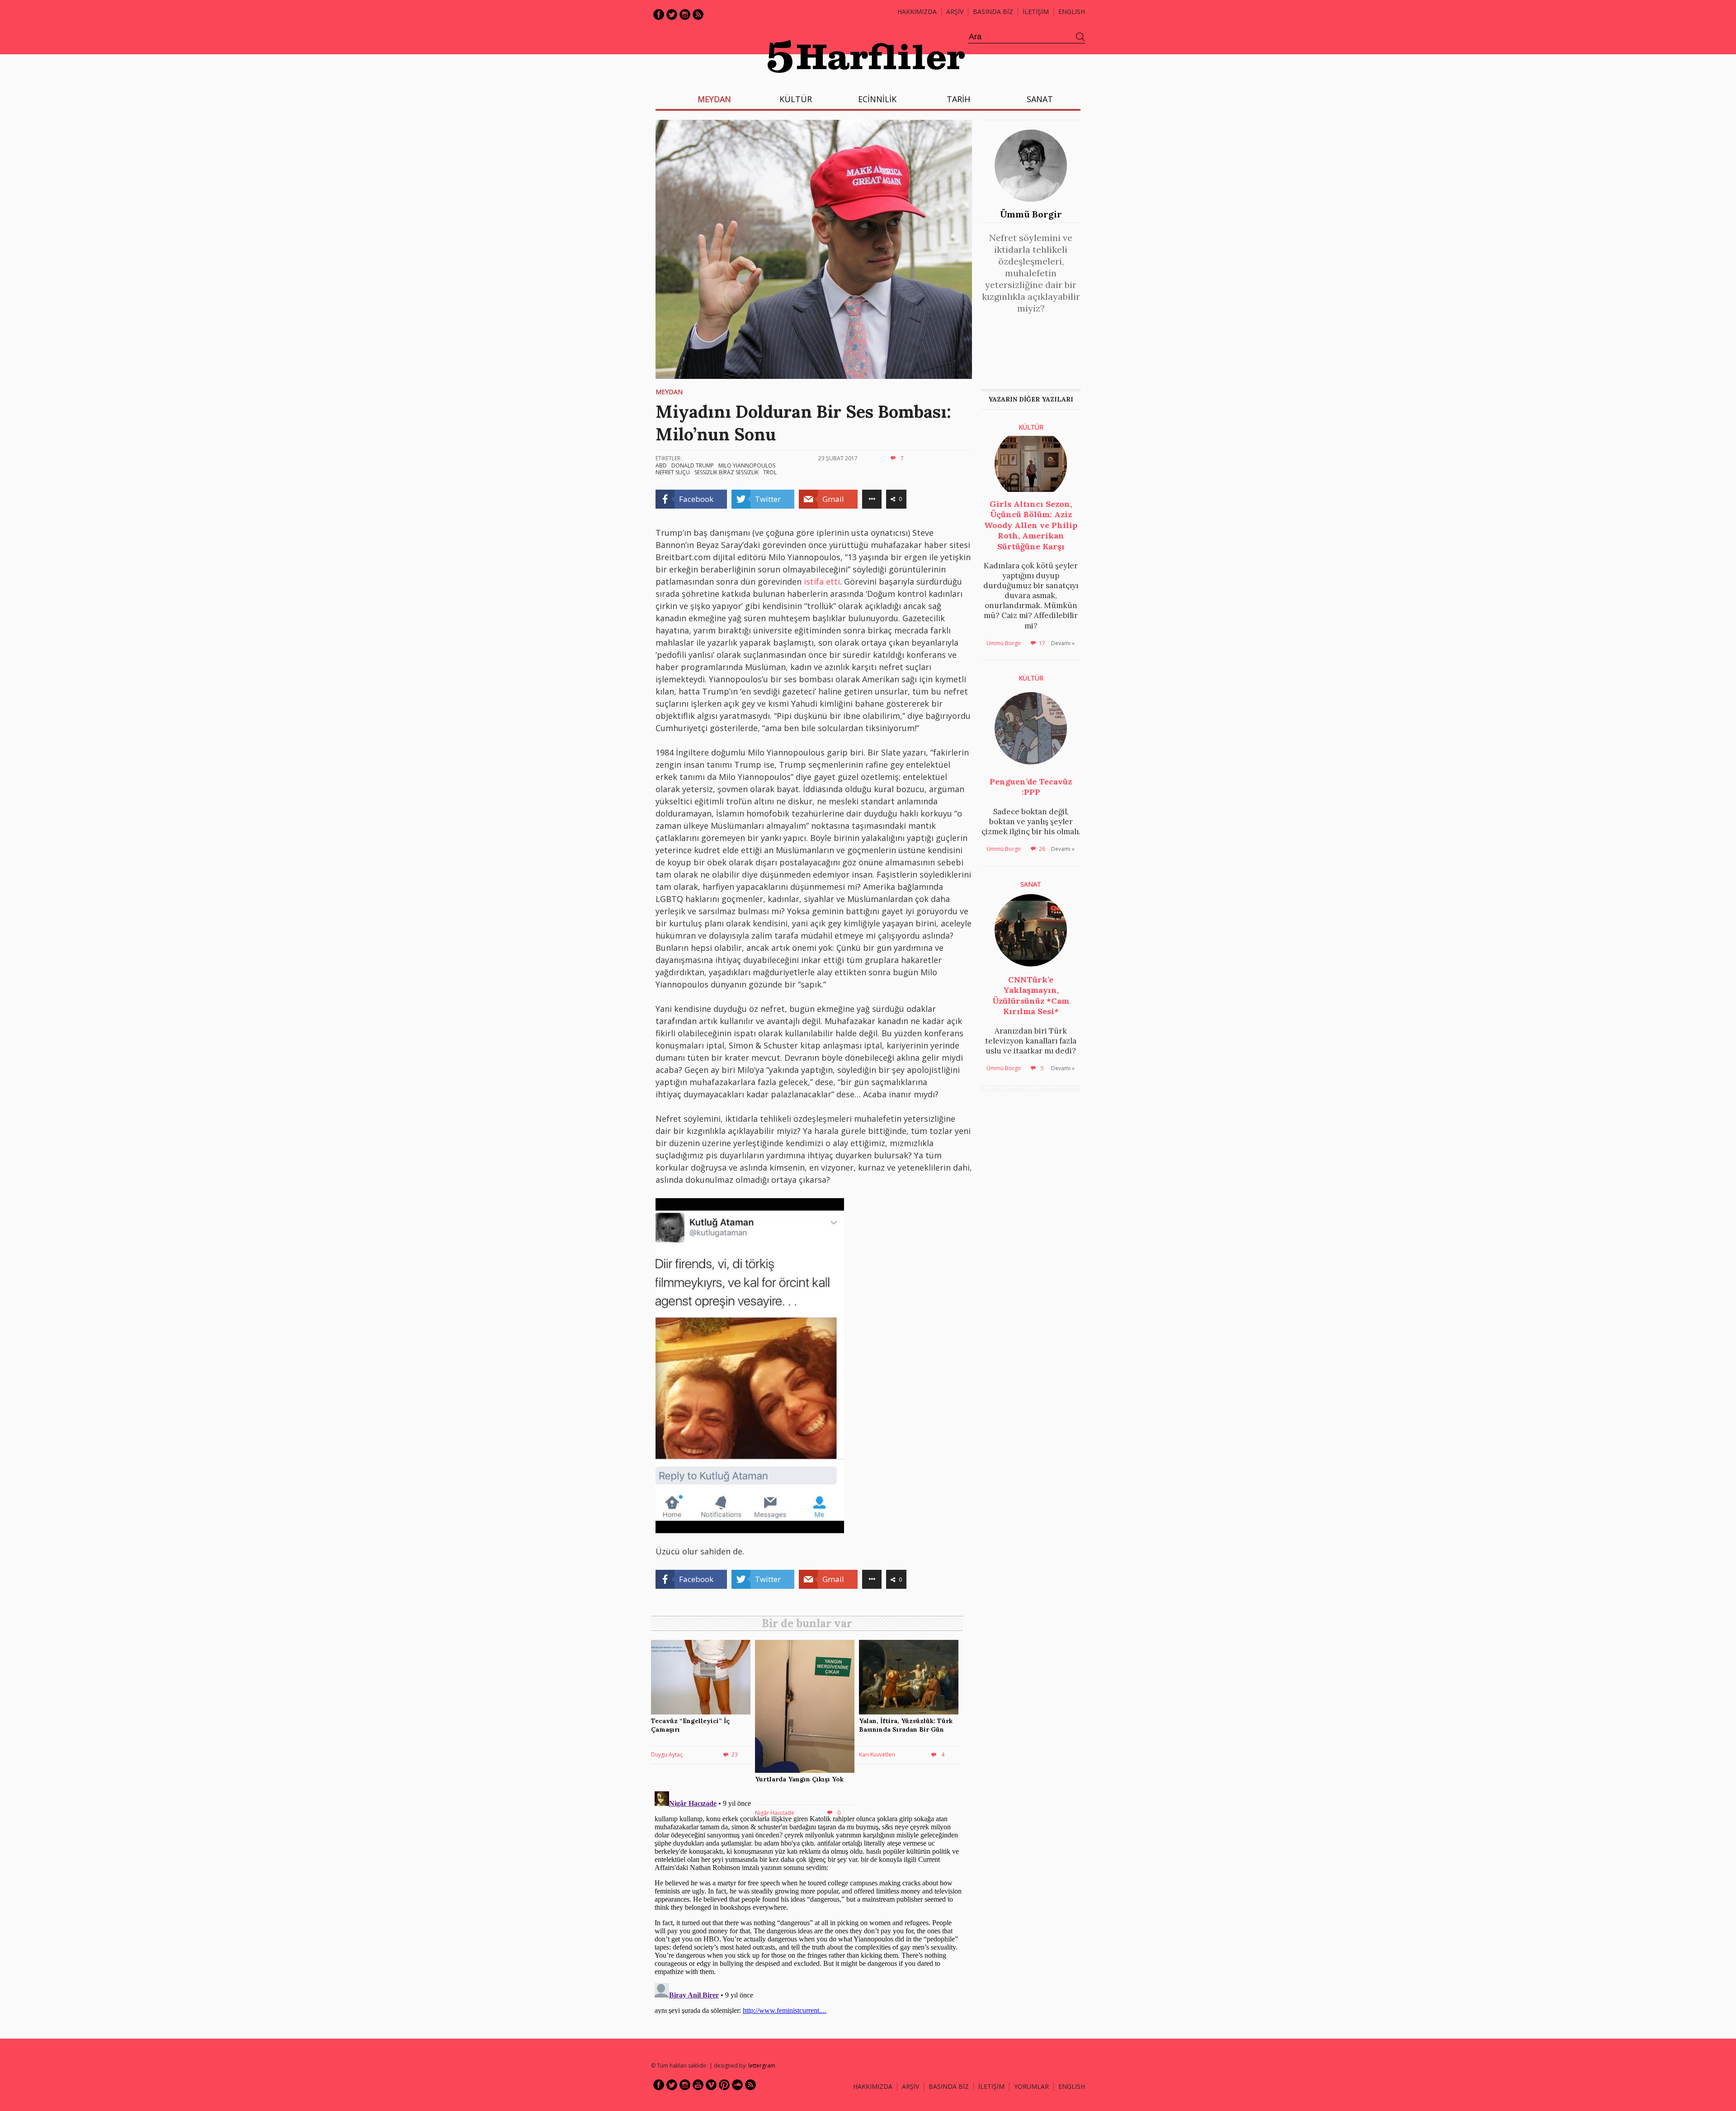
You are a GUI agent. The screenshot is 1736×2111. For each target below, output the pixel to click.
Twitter (672, 14)
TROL (770, 472)
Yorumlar (1031, 2086)
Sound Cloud (737, 2085)
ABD (661, 465)
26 (1042, 849)
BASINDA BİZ (993, 12)
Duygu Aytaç (667, 1754)
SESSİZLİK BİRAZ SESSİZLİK (726, 472)
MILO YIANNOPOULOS (747, 465)
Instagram (685, 14)
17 (1042, 643)
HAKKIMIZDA (873, 2086)
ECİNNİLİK (877, 99)
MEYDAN (714, 99)
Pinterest (724, 2085)
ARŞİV (955, 12)
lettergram (762, 2066)
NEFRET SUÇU (673, 472)
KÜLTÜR (796, 99)
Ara (1080, 37)
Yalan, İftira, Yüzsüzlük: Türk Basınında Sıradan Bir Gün (906, 1725)
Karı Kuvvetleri (877, 1754)
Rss (698, 14)
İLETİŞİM (1036, 12)
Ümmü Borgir (1031, 214)
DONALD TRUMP (693, 465)
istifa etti (822, 581)
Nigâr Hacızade (775, 1813)
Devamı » (1063, 643)
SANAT (1040, 99)
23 (735, 1754)
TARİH (958, 99)
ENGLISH (1072, 12)
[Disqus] (809, 1901)
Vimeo (711, 2085)
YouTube (698, 2085)
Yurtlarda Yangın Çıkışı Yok (799, 1779)
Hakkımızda (917, 12)
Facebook (659, 14)
